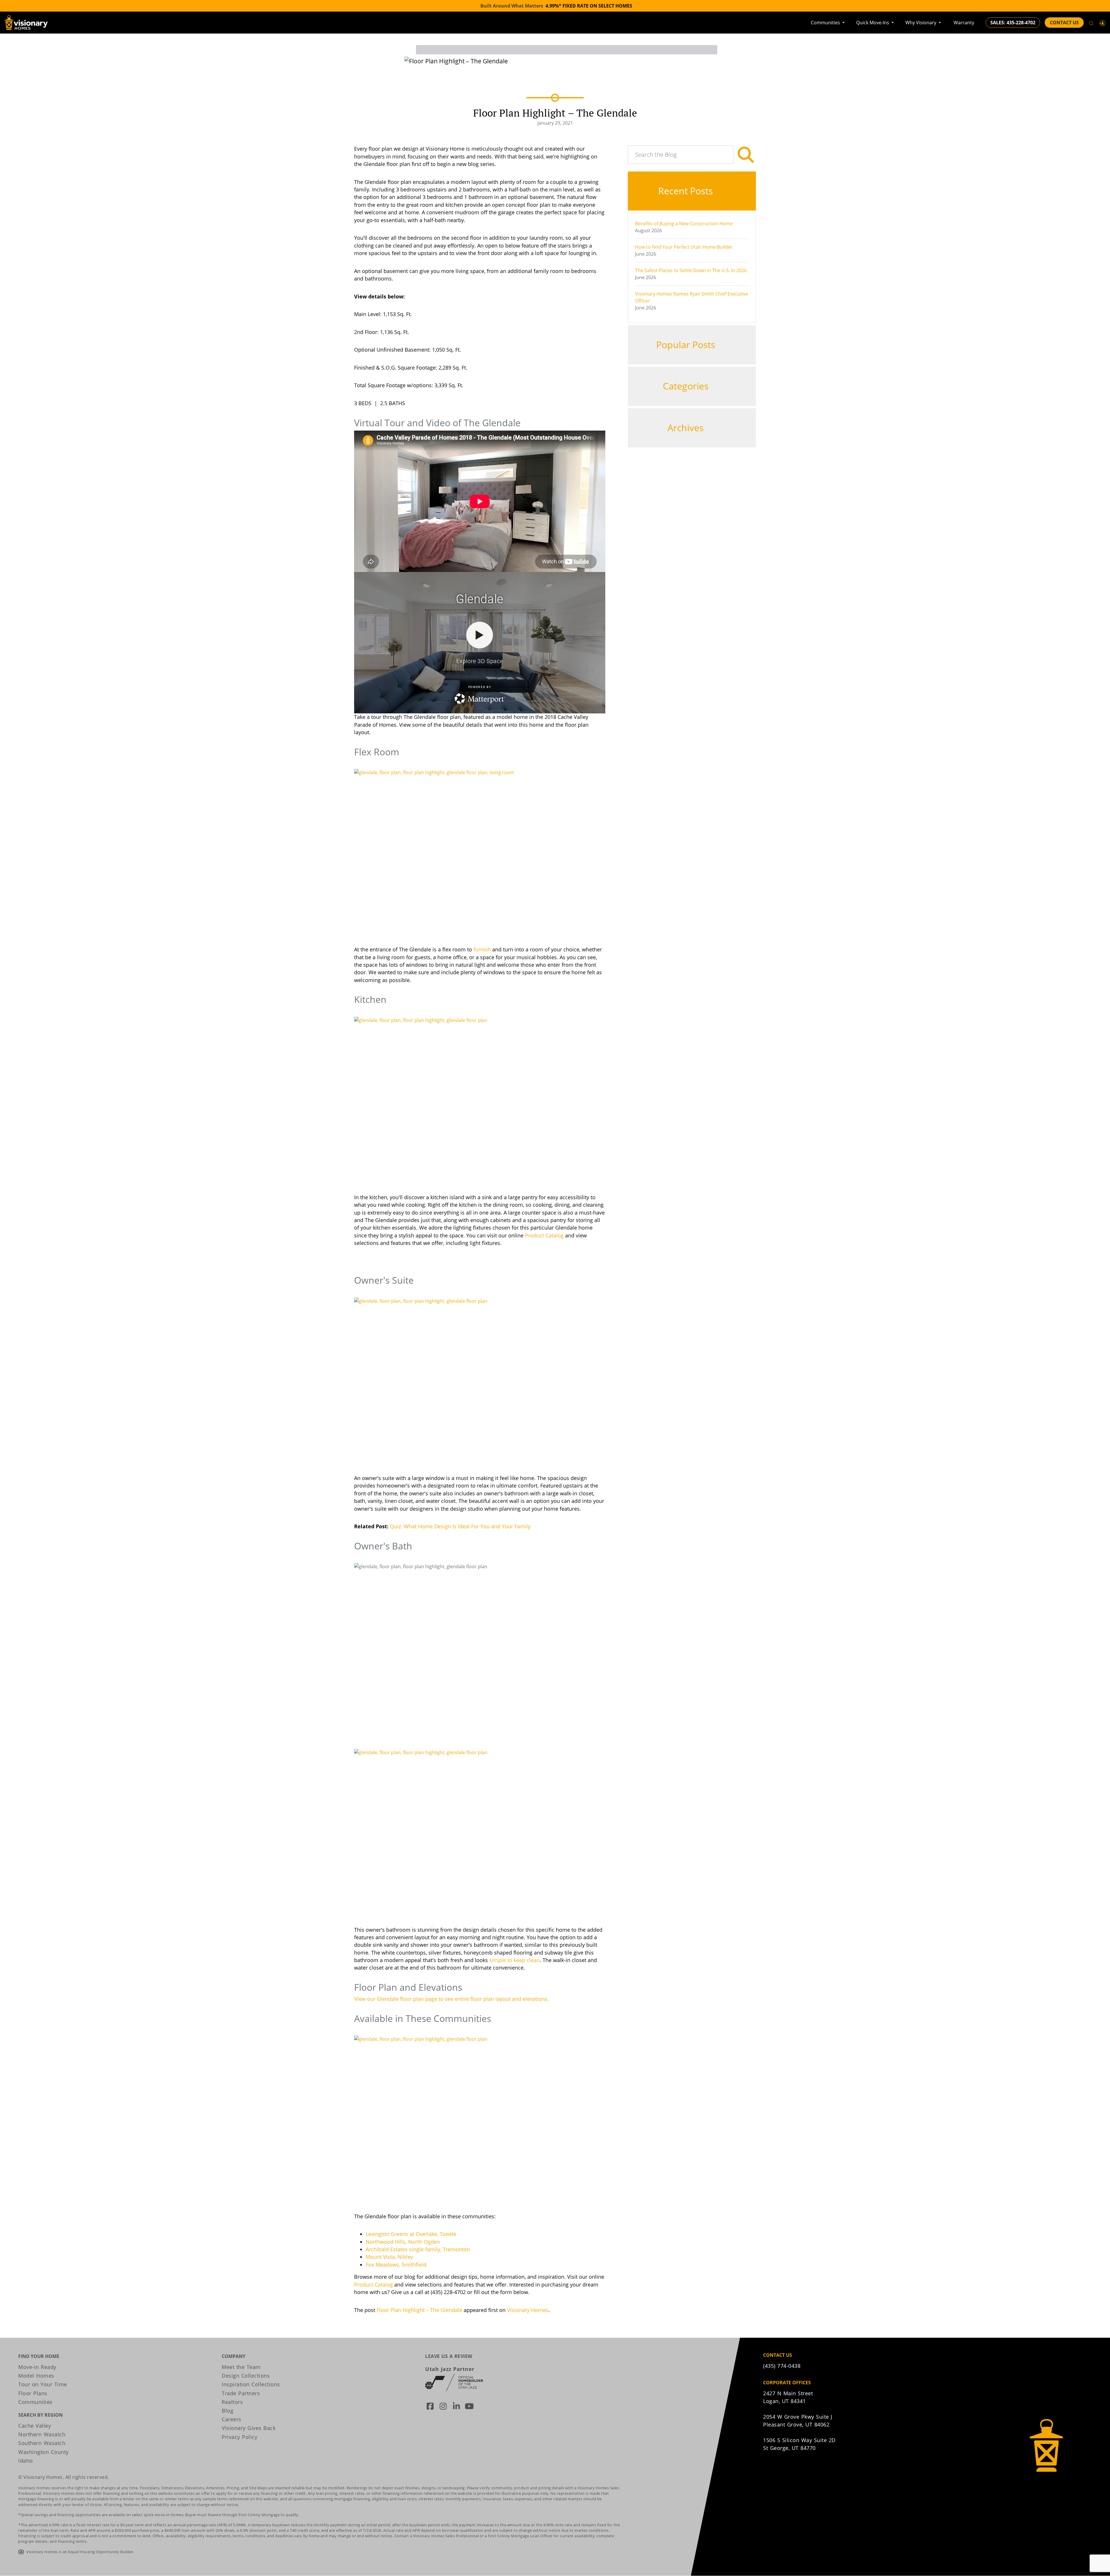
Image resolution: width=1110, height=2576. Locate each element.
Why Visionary (921, 23)
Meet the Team (241, 2367)
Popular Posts (687, 345)
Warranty (964, 23)
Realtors (232, 2402)
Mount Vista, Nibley (389, 2257)
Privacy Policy (239, 2437)
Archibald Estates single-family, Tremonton (418, 2249)
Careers (232, 2419)
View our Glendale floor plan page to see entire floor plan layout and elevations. (452, 1999)
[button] (1102, 23)
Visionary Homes (528, 2310)
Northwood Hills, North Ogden (403, 2242)
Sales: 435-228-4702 (1013, 23)
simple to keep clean (515, 1960)
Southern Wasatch (42, 2443)
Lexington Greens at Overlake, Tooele (411, 2234)
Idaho (26, 2461)
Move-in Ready (37, 2367)
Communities (826, 23)
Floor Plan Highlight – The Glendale (419, 2310)
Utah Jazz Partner (450, 2369)
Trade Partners (241, 2393)
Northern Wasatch (42, 2434)
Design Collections (246, 2376)
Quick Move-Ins (873, 23)
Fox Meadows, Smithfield (396, 2265)
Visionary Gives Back (249, 2428)
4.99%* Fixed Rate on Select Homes (589, 6)
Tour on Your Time (43, 2384)
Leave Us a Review (449, 2356)
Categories (687, 386)
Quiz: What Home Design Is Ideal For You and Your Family (460, 1526)
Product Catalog (544, 1235)
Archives (687, 428)
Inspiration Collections (251, 2384)
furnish (482, 949)
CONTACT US (1064, 23)
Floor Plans (33, 2393)
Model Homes (36, 2376)
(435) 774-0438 (782, 2366)
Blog (227, 2411)
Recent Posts (687, 191)
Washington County (44, 2452)
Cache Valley (35, 2426)
